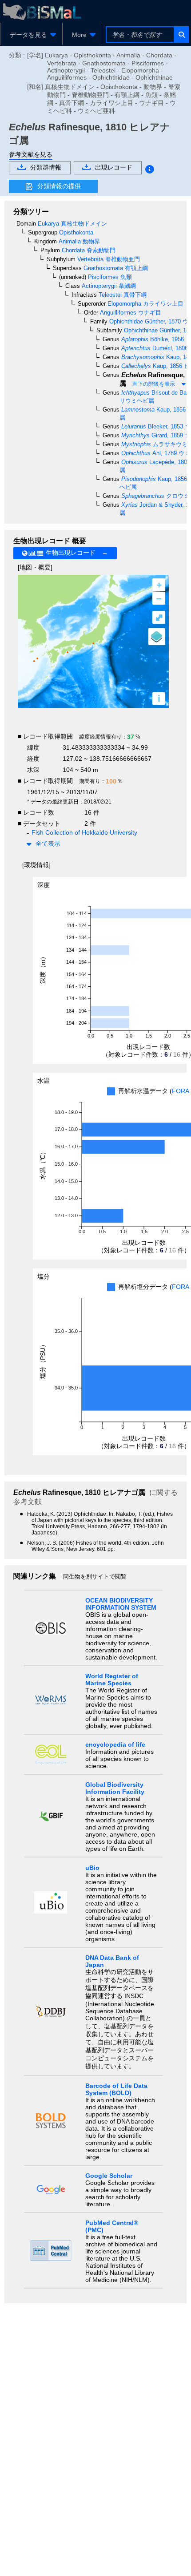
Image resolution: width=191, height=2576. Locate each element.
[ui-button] (181, 34)
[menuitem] (31, 35)
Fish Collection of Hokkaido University (84, 832)
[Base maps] (157, 637)
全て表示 (48, 844)
